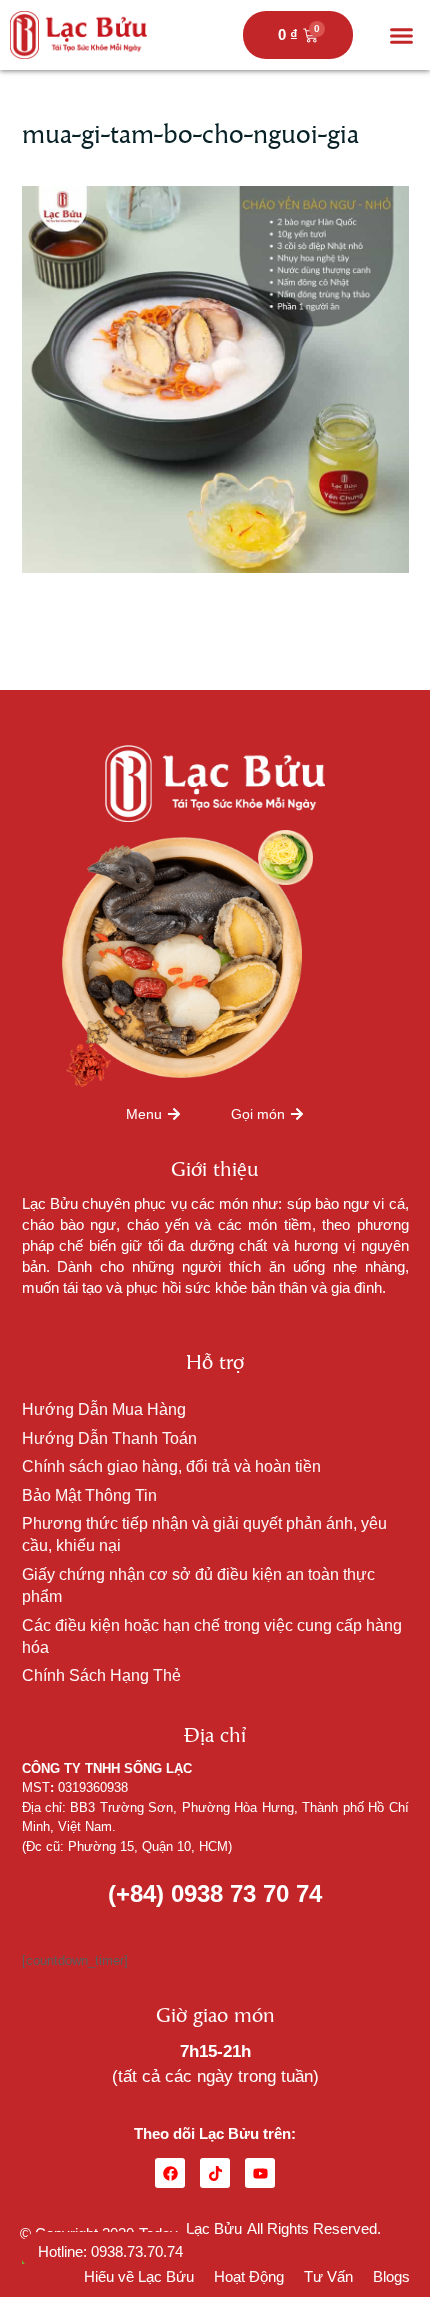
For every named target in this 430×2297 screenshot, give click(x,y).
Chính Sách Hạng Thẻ (101, 1675)
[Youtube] (260, 2173)
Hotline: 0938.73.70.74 (110, 2251)
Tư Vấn (328, 2276)
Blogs (391, 2276)
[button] (402, 35)
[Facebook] (170, 2173)
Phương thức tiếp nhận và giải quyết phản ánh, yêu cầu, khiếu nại (204, 1534)
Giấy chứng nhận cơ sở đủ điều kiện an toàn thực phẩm (198, 1585)
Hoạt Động (249, 2276)
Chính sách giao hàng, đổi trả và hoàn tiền (171, 1466)
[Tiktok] (215, 2173)
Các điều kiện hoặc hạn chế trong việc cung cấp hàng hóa (212, 1636)
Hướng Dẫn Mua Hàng (104, 1409)
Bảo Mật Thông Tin (89, 1495)
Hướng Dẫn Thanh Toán (109, 1438)
